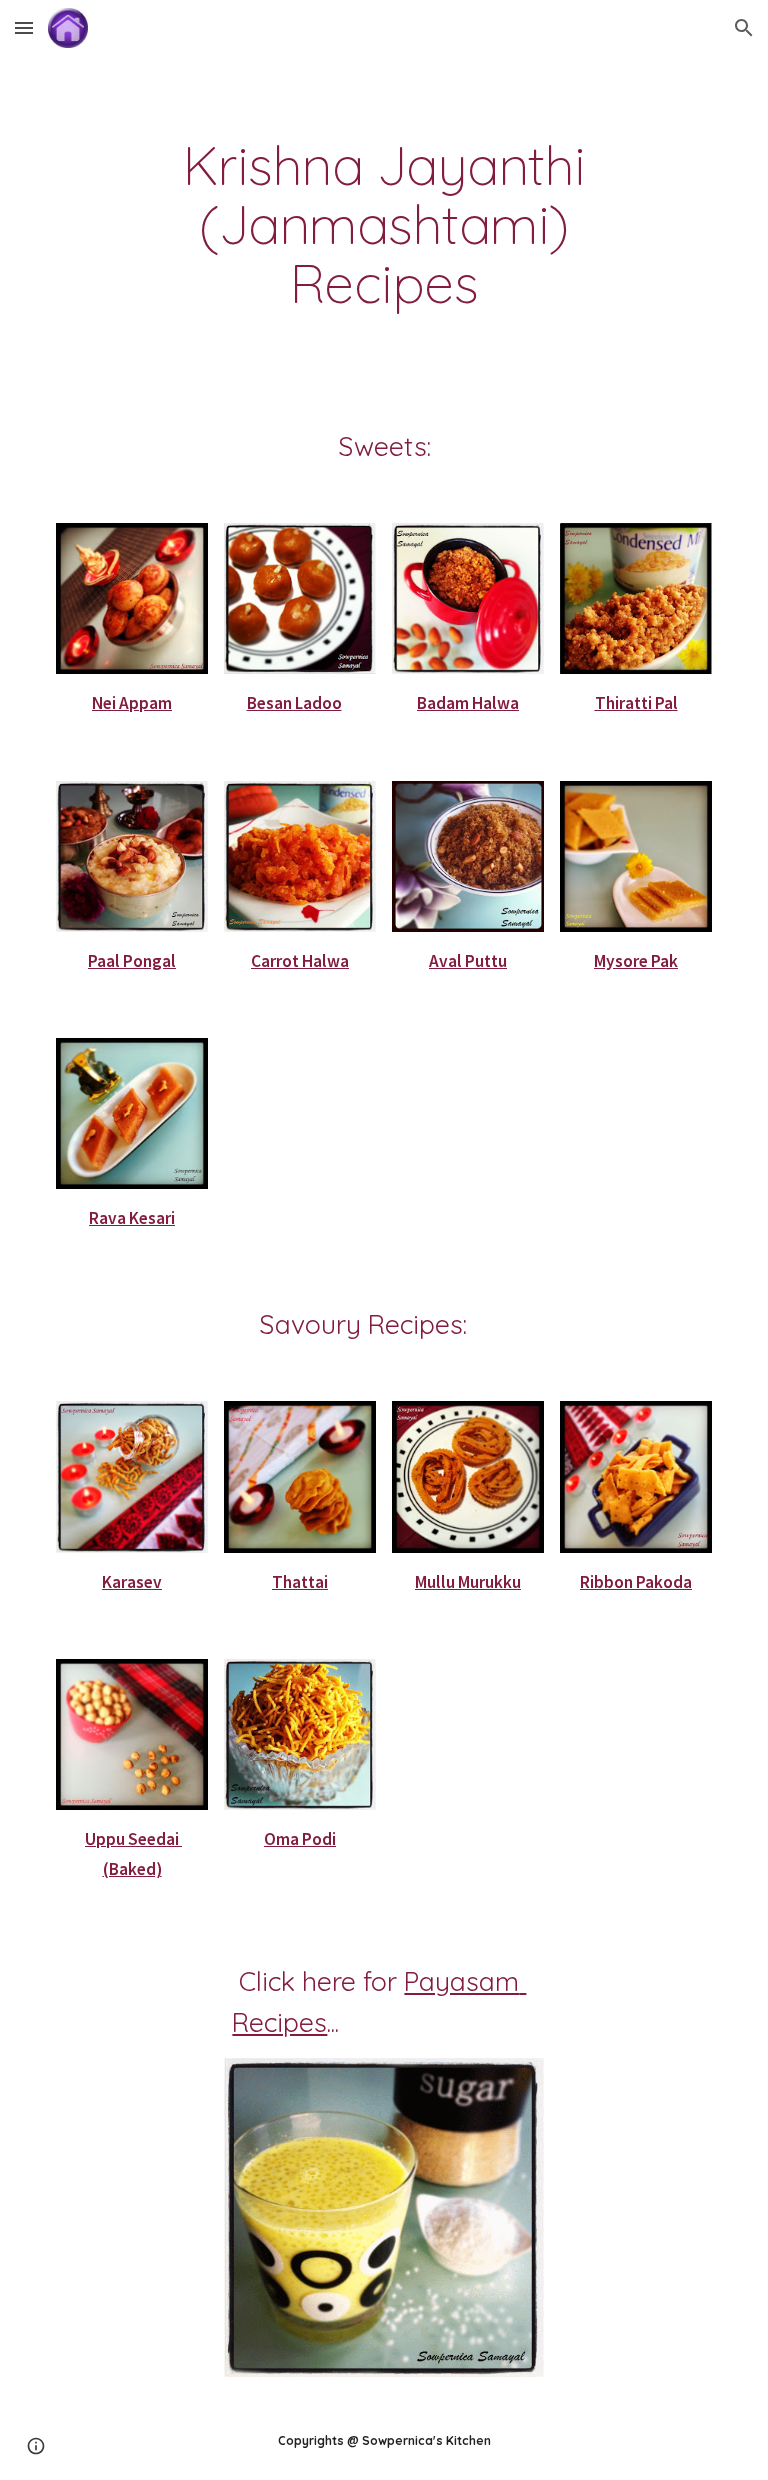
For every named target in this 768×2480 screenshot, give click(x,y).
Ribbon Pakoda (636, 1582)
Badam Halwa (468, 703)
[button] (24, 27)
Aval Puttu (468, 961)
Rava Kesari (132, 1218)
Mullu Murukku (468, 1582)
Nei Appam (132, 703)
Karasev (132, 1582)
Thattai (300, 1582)
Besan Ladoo (294, 703)
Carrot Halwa (300, 961)
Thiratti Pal (636, 703)
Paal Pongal (132, 961)
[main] (383, 225)
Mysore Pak (636, 961)
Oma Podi (300, 1839)
